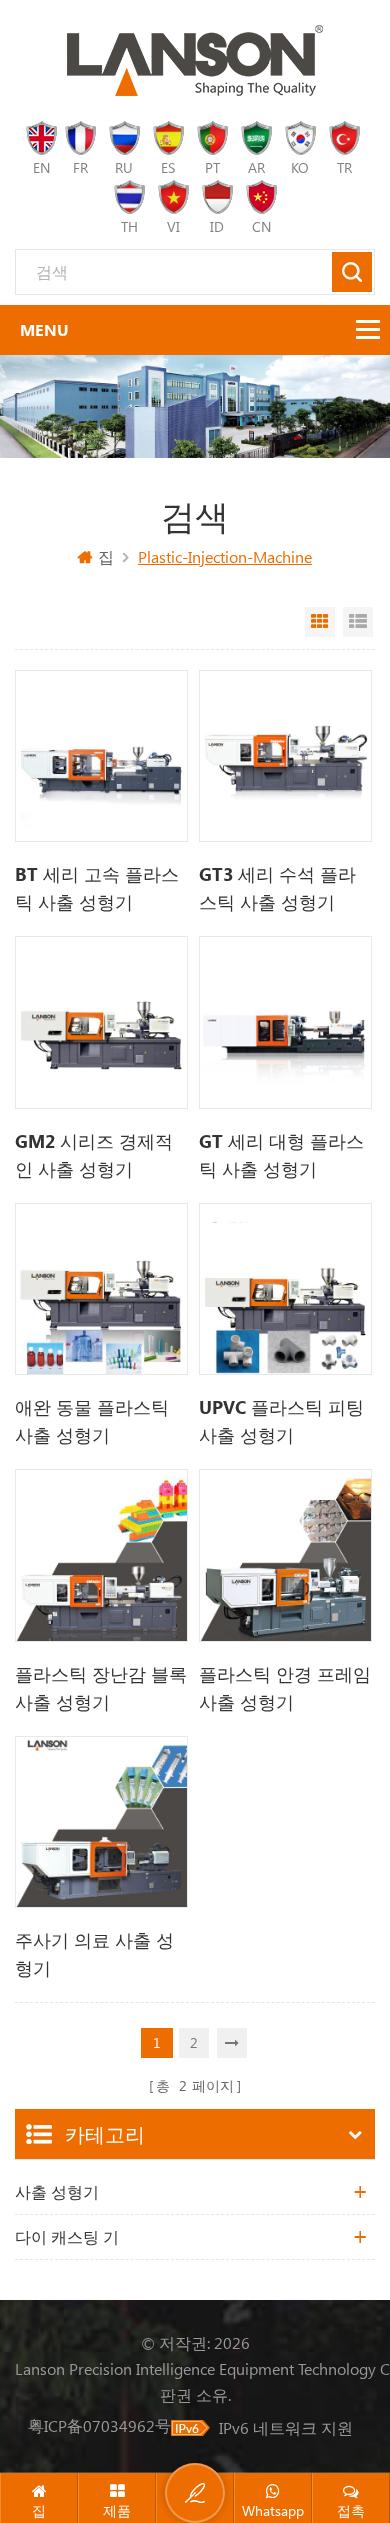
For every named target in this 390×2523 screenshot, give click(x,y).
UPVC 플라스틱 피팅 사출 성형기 (281, 1421)
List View (358, 622)
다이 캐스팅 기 (67, 2236)
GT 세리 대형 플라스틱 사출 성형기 (281, 1155)
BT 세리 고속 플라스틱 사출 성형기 (97, 888)
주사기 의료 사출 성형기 (94, 1954)
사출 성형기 (57, 2191)
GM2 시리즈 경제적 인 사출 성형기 (94, 1155)
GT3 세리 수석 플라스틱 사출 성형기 (277, 888)
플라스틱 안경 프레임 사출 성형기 (285, 1688)
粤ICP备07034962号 (99, 2425)
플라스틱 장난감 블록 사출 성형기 (101, 1688)
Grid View (320, 622)
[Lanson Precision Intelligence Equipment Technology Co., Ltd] (195, 60)
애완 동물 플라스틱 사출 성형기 (92, 1421)
